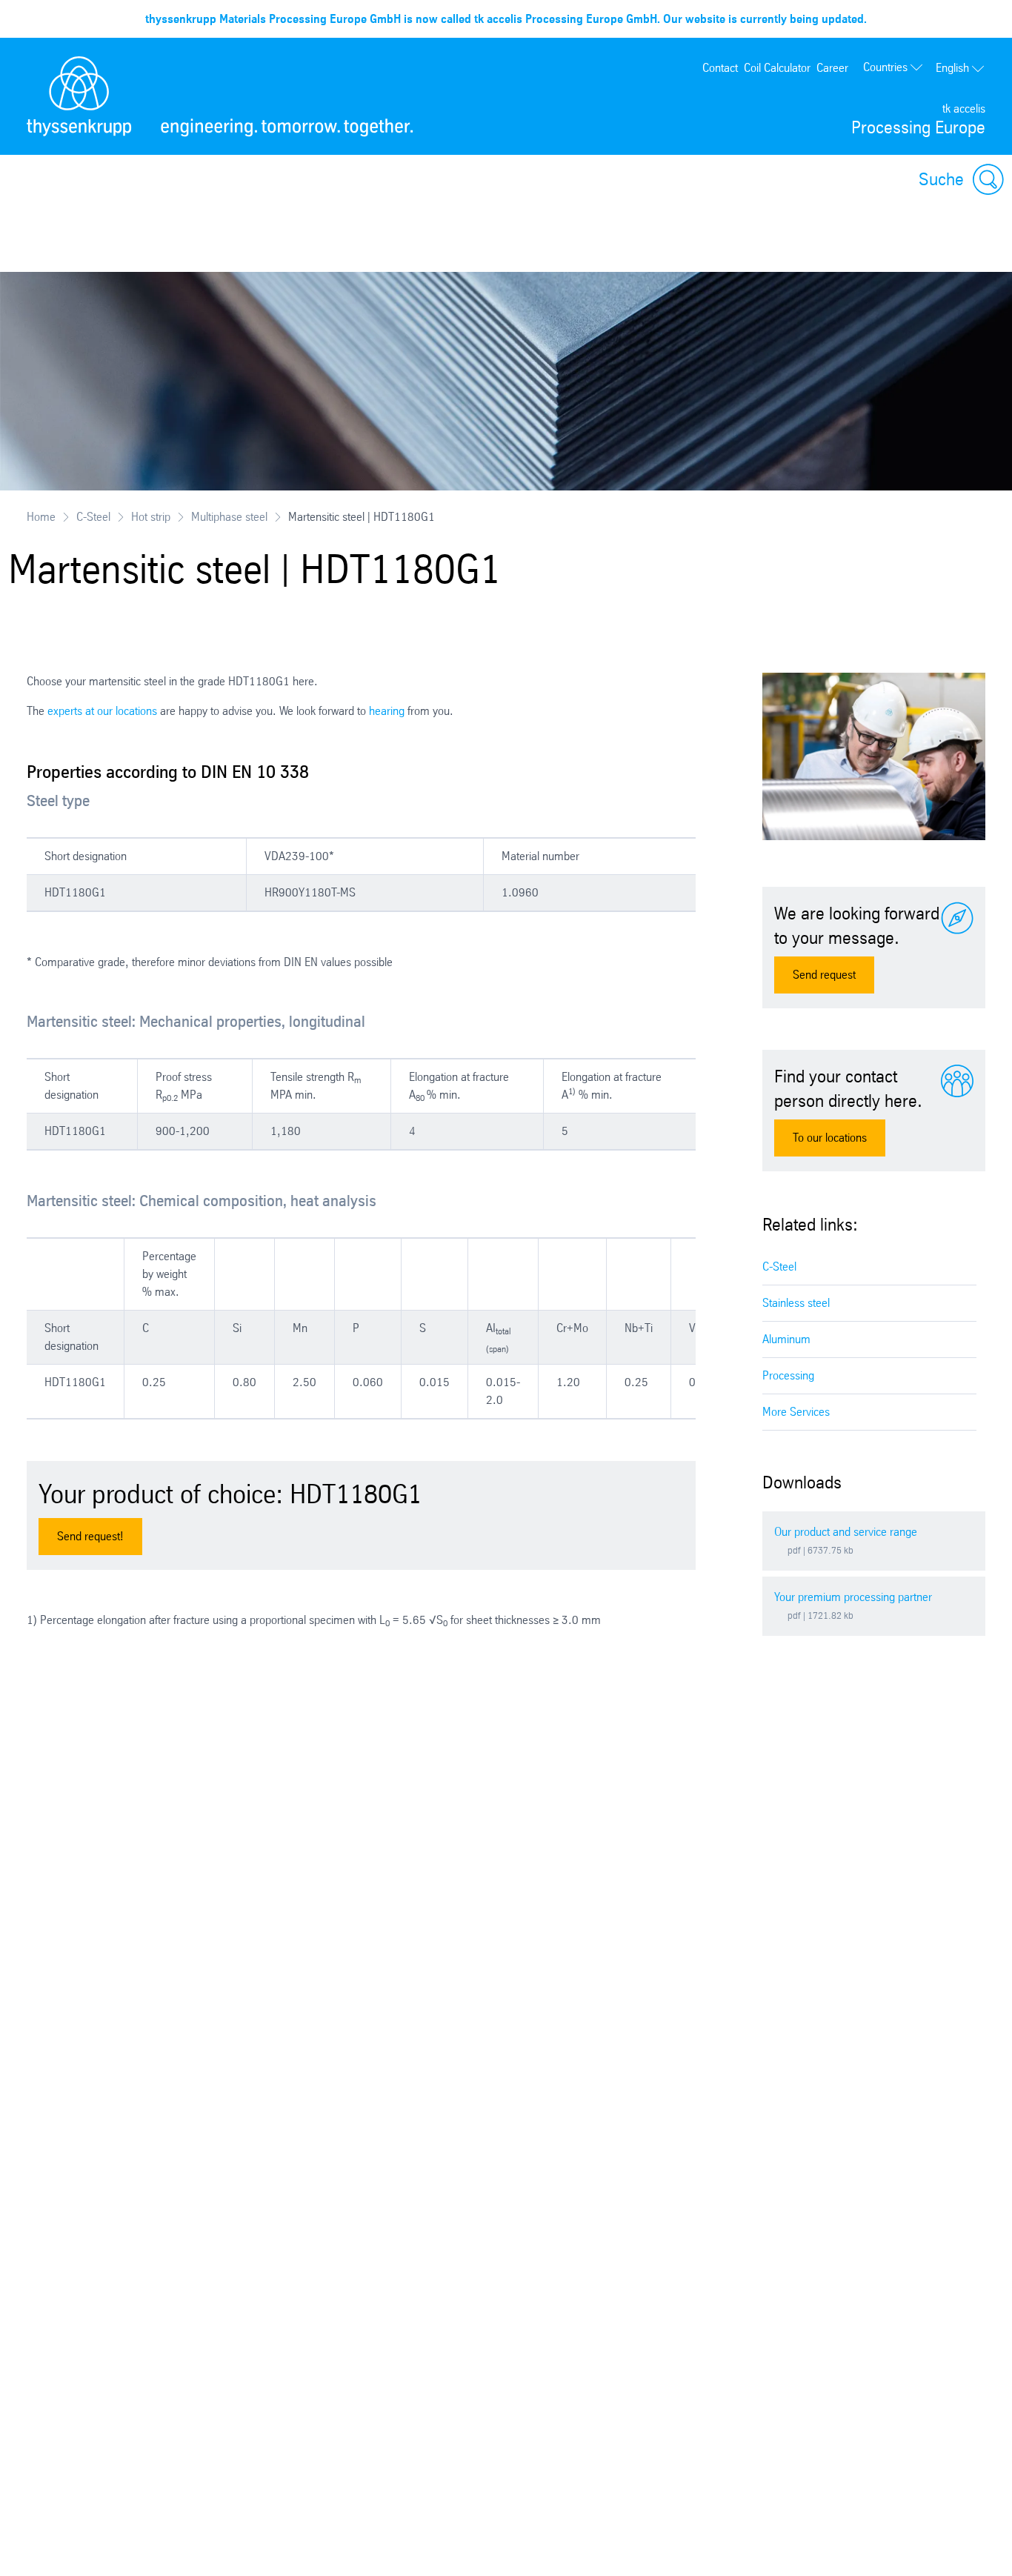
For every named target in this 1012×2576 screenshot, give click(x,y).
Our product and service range (846, 1532)
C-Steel (93, 517)
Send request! (90, 1536)
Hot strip (151, 517)
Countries (885, 67)
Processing (788, 1375)
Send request (824, 975)
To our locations (830, 1138)
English (952, 68)
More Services (796, 1412)
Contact (720, 68)
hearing (387, 711)
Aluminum (786, 1339)
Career (832, 68)
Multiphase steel (229, 517)
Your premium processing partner (853, 1597)
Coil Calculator (777, 68)
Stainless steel (796, 1303)
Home (41, 517)
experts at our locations (102, 711)
